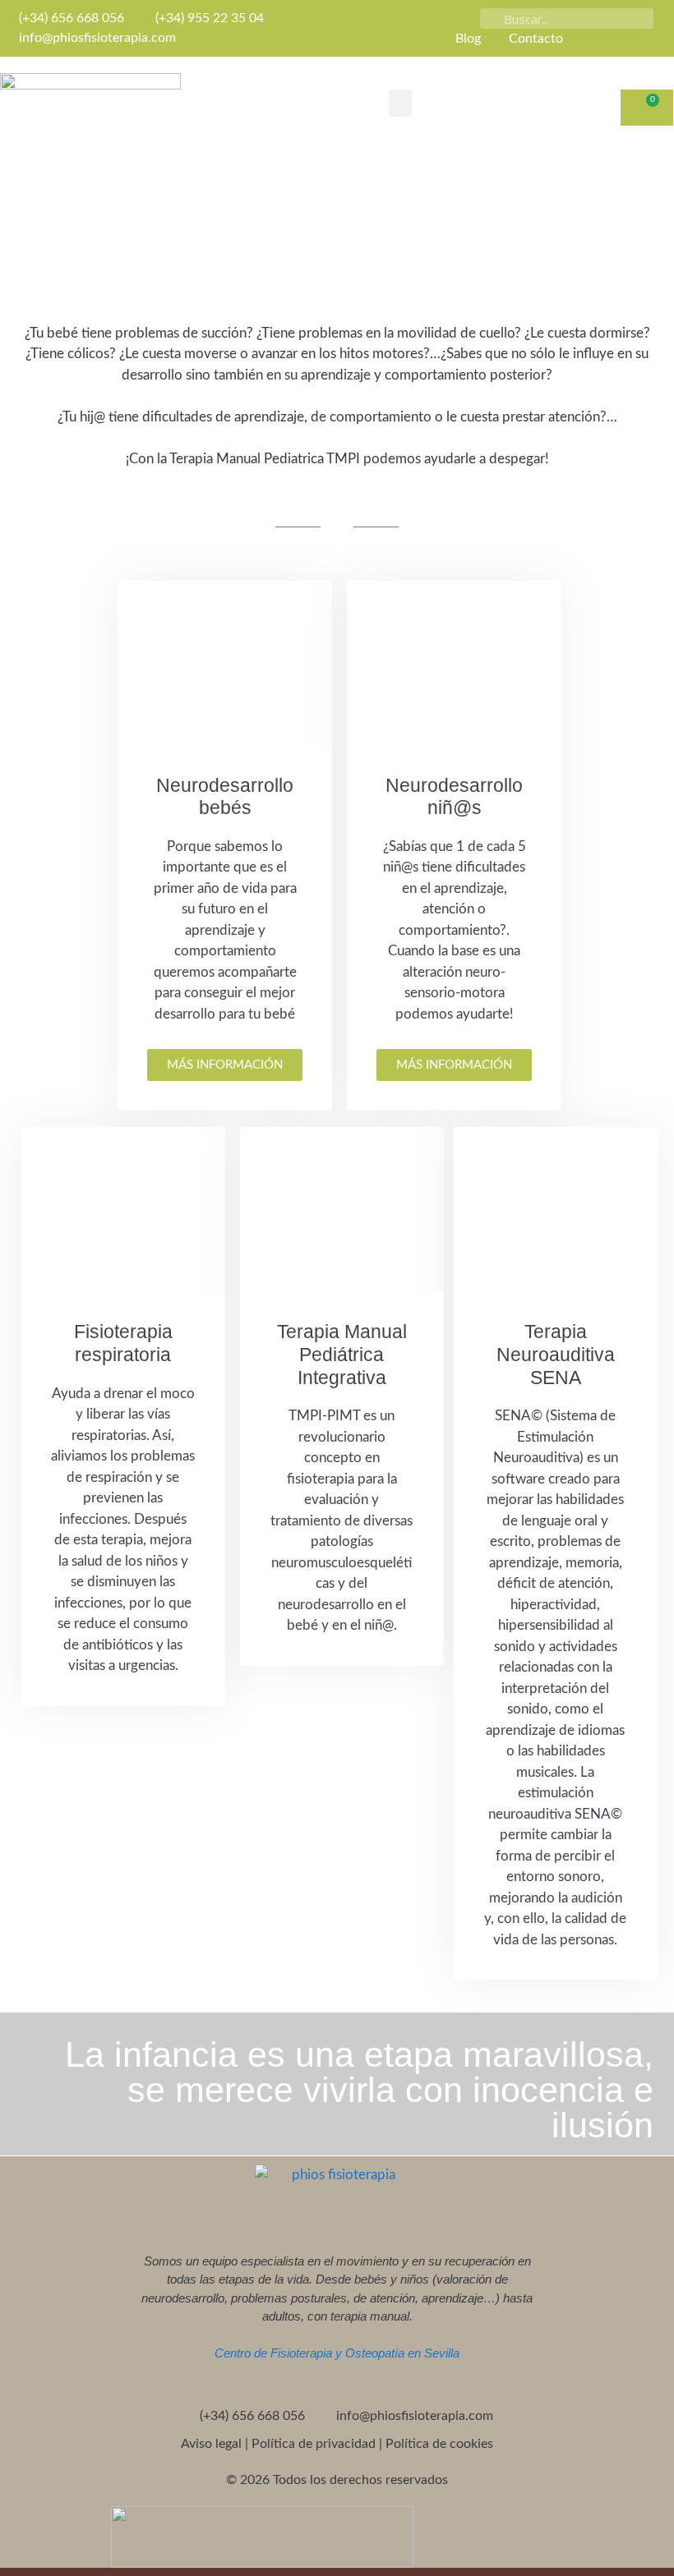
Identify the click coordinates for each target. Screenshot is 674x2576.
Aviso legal (211, 2444)
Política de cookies (439, 2444)
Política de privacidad (314, 2444)
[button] (400, 103)
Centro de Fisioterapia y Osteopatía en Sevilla (337, 2353)
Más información (225, 1065)
